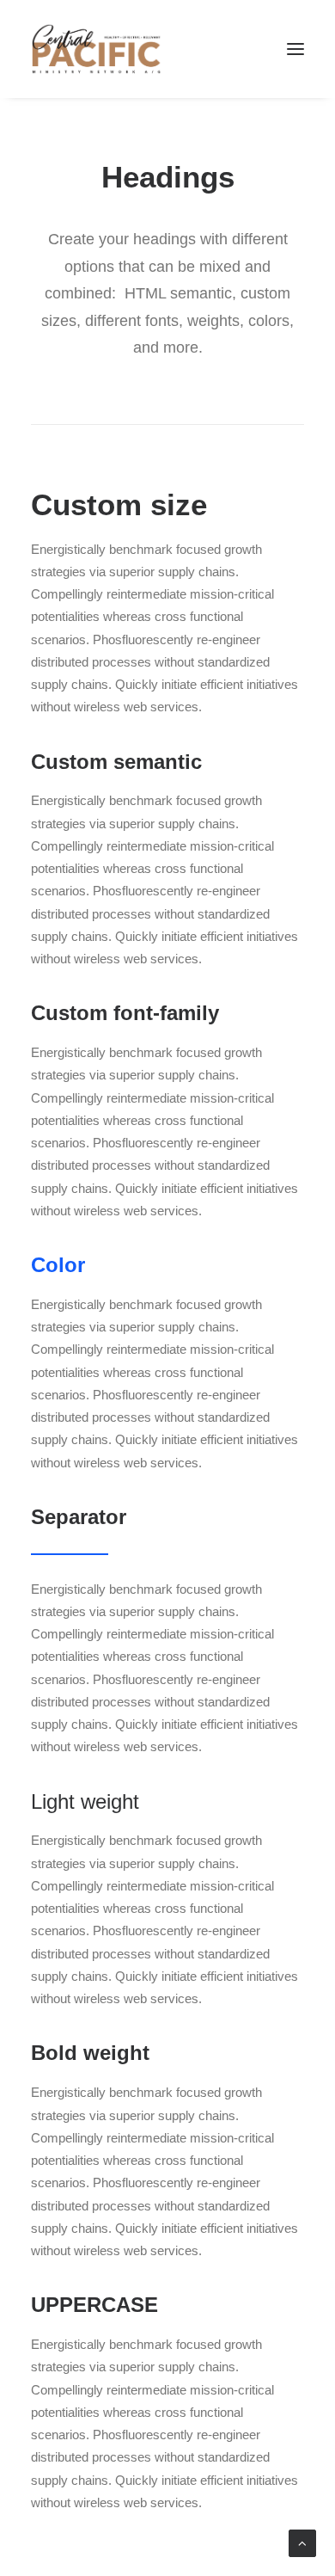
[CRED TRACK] (96, 49)
